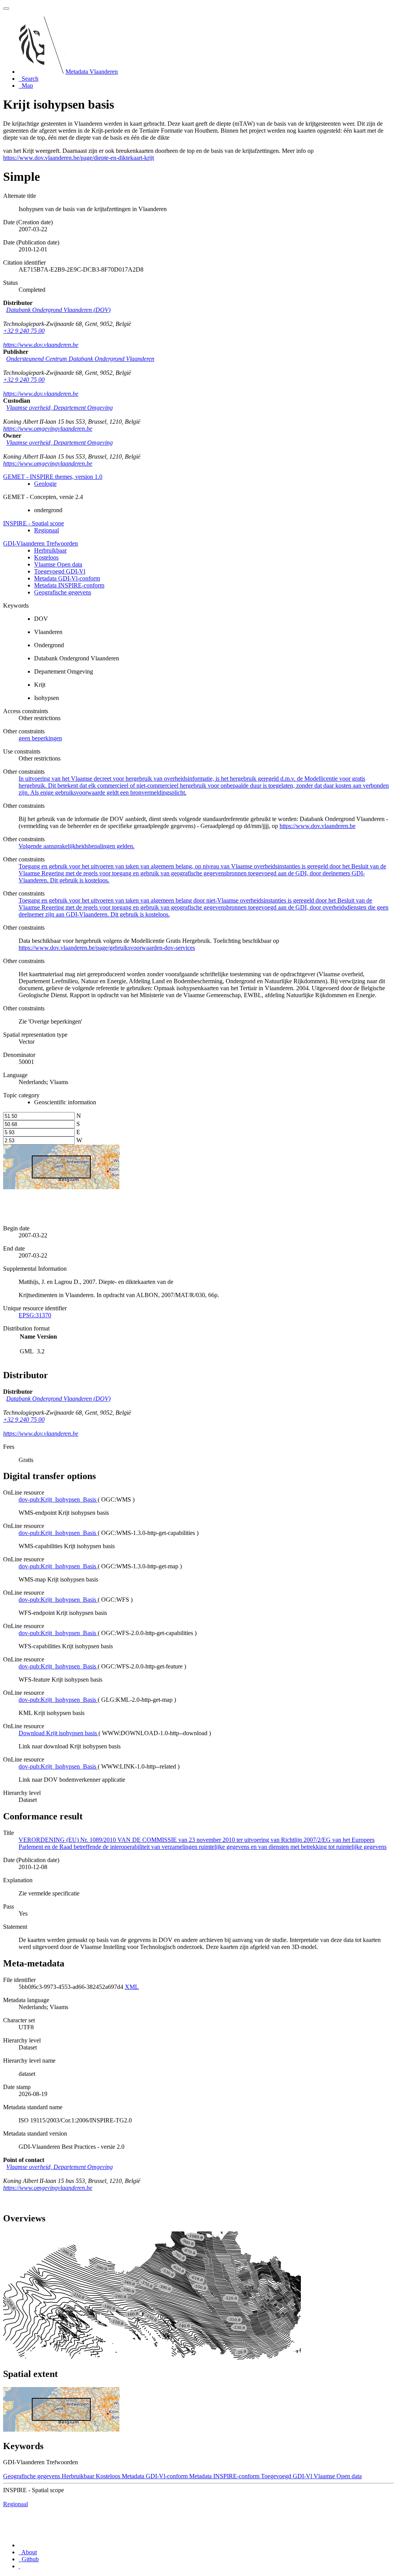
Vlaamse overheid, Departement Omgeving (60, 408)
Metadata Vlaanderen (92, 72)
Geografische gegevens (63, 592)
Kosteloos (46, 557)
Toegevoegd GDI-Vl (60, 571)
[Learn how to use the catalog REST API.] (19, 2566)
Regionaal (47, 530)
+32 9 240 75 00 (24, 331)
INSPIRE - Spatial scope (34, 523)
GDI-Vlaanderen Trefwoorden (41, 543)
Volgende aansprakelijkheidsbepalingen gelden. (77, 846)
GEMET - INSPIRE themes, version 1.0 (53, 477)
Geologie (45, 484)
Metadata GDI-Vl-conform (67, 578)
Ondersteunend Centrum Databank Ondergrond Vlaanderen (80, 359)
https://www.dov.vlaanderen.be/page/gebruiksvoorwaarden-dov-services (107, 948)
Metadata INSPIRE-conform (69, 585)
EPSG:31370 (35, 1315)
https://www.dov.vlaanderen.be (41, 345)
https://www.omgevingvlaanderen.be (48, 429)
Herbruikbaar (50, 550)
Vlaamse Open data (58, 564)
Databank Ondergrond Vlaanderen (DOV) (58, 310)
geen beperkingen (40, 738)
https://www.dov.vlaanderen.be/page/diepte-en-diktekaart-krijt (79, 158)
